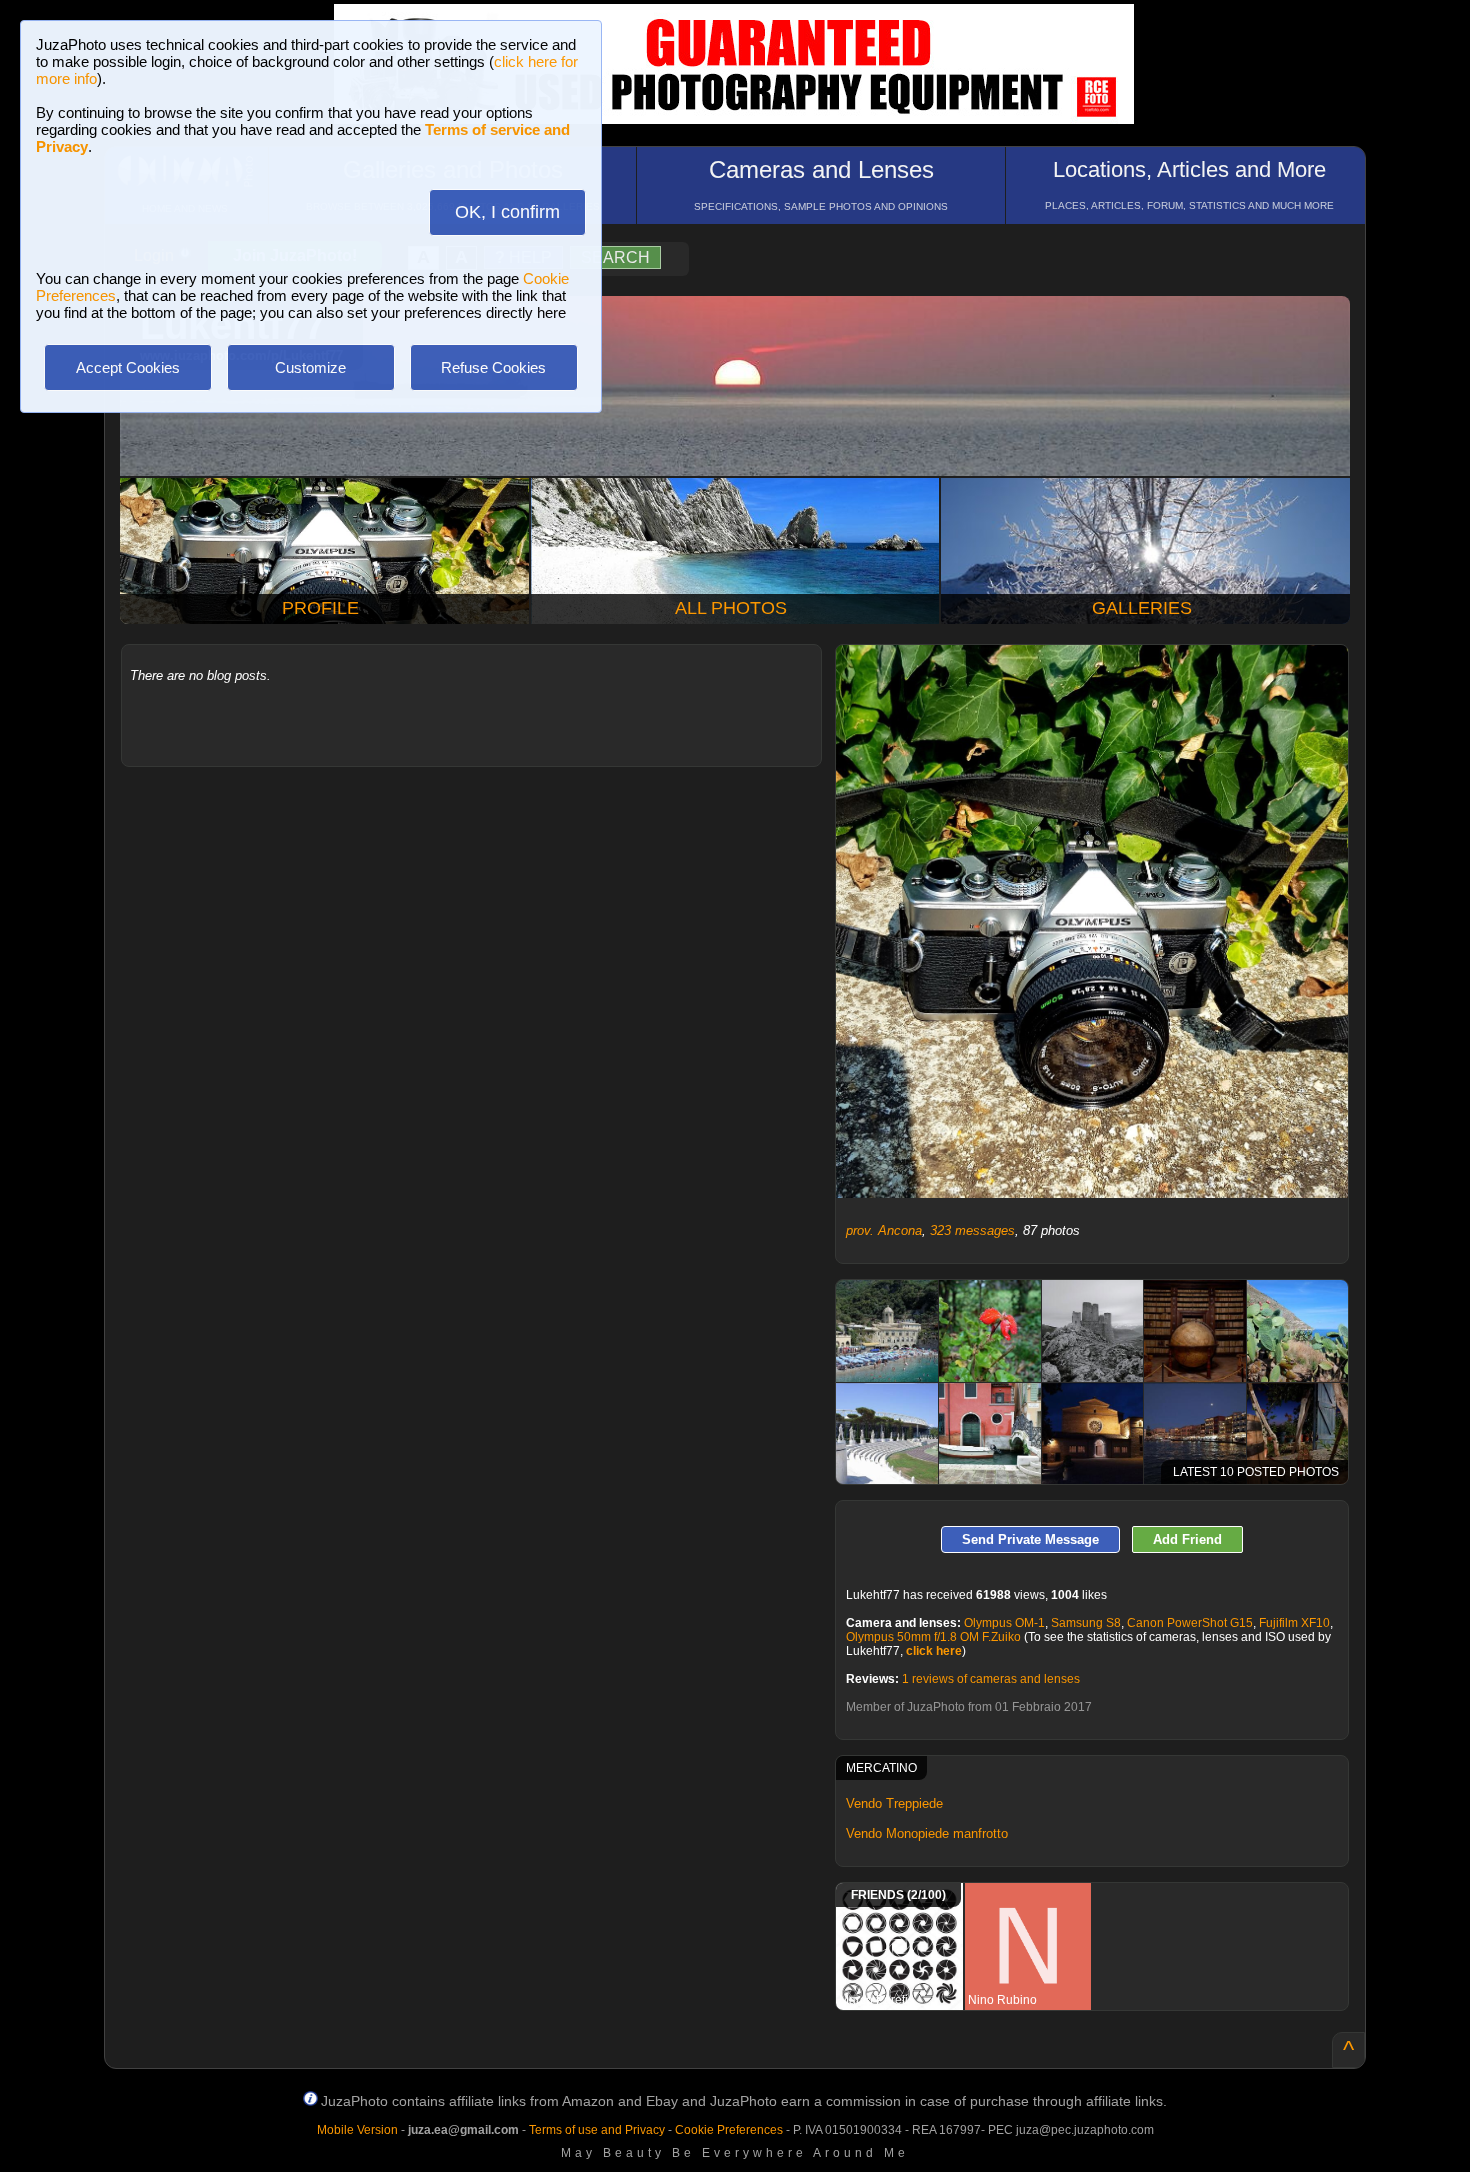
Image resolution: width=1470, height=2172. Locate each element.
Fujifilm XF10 (1294, 1623)
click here (934, 1651)
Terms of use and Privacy (597, 2130)
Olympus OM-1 (1004, 1623)
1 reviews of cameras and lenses (991, 1679)
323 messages (972, 1230)
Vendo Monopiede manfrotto (927, 1833)
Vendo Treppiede (894, 1803)
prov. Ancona (884, 1230)
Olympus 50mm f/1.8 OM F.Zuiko (933, 1637)
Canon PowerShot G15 (1190, 1623)
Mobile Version (357, 2130)
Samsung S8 (1086, 1623)
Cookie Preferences (729, 2130)
